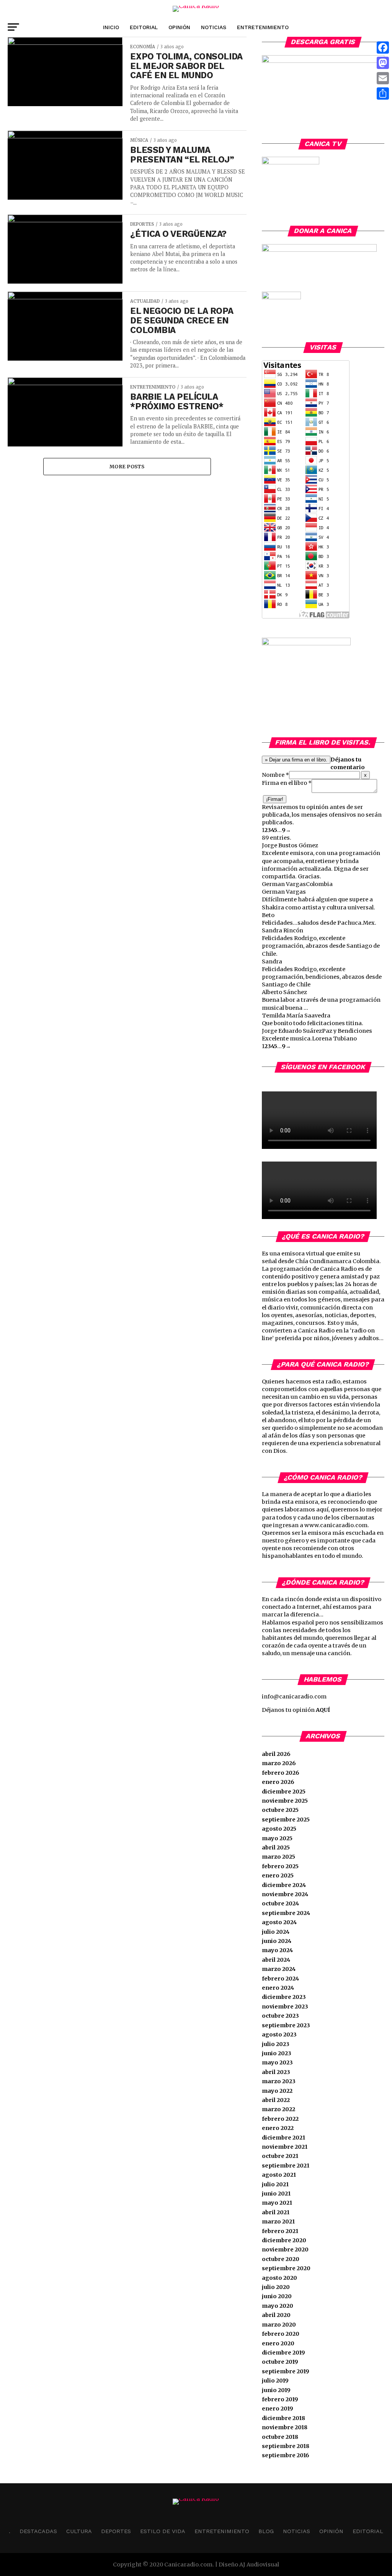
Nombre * (275, 775)
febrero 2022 (280, 2119)
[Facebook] (383, 48)
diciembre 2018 (283, 2418)
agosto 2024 (279, 1922)
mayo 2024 (277, 1950)
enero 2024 (278, 1988)
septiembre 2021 (286, 2166)
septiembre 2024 (286, 1913)
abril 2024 (276, 1960)
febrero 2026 (281, 1773)
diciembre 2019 (283, 2353)
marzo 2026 (279, 1763)
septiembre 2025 (286, 1820)
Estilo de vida (163, 2531)
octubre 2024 (280, 1903)
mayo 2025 (277, 1838)
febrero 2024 (280, 1979)
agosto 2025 (279, 1829)
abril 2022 (276, 2100)
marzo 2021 (278, 2222)
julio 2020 (276, 2287)
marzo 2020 (279, 2325)
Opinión (179, 27)
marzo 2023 (279, 2081)
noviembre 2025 (285, 1801)
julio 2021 (275, 2184)
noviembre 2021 (285, 2147)
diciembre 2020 (284, 2240)
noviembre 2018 (285, 2427)
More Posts (127, 466)
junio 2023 (277, 2053)
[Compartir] (383, 94)
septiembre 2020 (286, 2268)
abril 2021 (276, 2212)
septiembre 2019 (286, 2371)
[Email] (383, 78)
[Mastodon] (383, 63)
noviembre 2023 (285, 2007)
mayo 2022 (277, 2091)
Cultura (79, 2531)
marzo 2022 (278, 2109)
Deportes (116, 2531)
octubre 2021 (280, 2156)
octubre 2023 (280, 2016)
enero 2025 (278, 1875)
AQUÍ (323, 1710)
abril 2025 (276, 1848)
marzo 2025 (278, 1857)
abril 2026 (276, 1754)
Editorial (144, 27)
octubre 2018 (280, 2437)
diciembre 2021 (283, 2138)
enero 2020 (278, 2343)
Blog (266, 2531)
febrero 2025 (280, 1866)
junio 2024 (277, 1941)
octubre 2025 (280, 1810)
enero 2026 (278, 1782)
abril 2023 (276, 2072)
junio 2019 (276, 2390)
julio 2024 (276, 1932)
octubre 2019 (280, 2362)
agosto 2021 (279, 2175)
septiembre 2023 (286, 2025)
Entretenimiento (263, 27)
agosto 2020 (279, 2278)
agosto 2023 (279, 2035)
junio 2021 (276, 2194)
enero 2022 (278, 2128)
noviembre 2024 (285, 1894)
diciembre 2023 (284, 1997)
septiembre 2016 (286, 2455)
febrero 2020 (281, 2334)
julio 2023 (276, 2044)
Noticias (214, 27)
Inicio (111, 27)
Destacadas (38, 2531)
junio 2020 (277, 2296)
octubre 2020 (281, 2259)
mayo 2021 (277, 2203)
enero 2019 (278, 2409)
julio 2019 (275, 2381)
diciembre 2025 (284, 1792)
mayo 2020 (278, 2306)
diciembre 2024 (284, 1885)
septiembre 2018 (286, 2446)
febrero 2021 (280, 2231)
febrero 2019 (280, 2399)
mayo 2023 (277, 2062)
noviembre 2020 (285, 2249)
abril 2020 (276, 2315)
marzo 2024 (279, 1969)
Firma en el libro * (287, 783)
